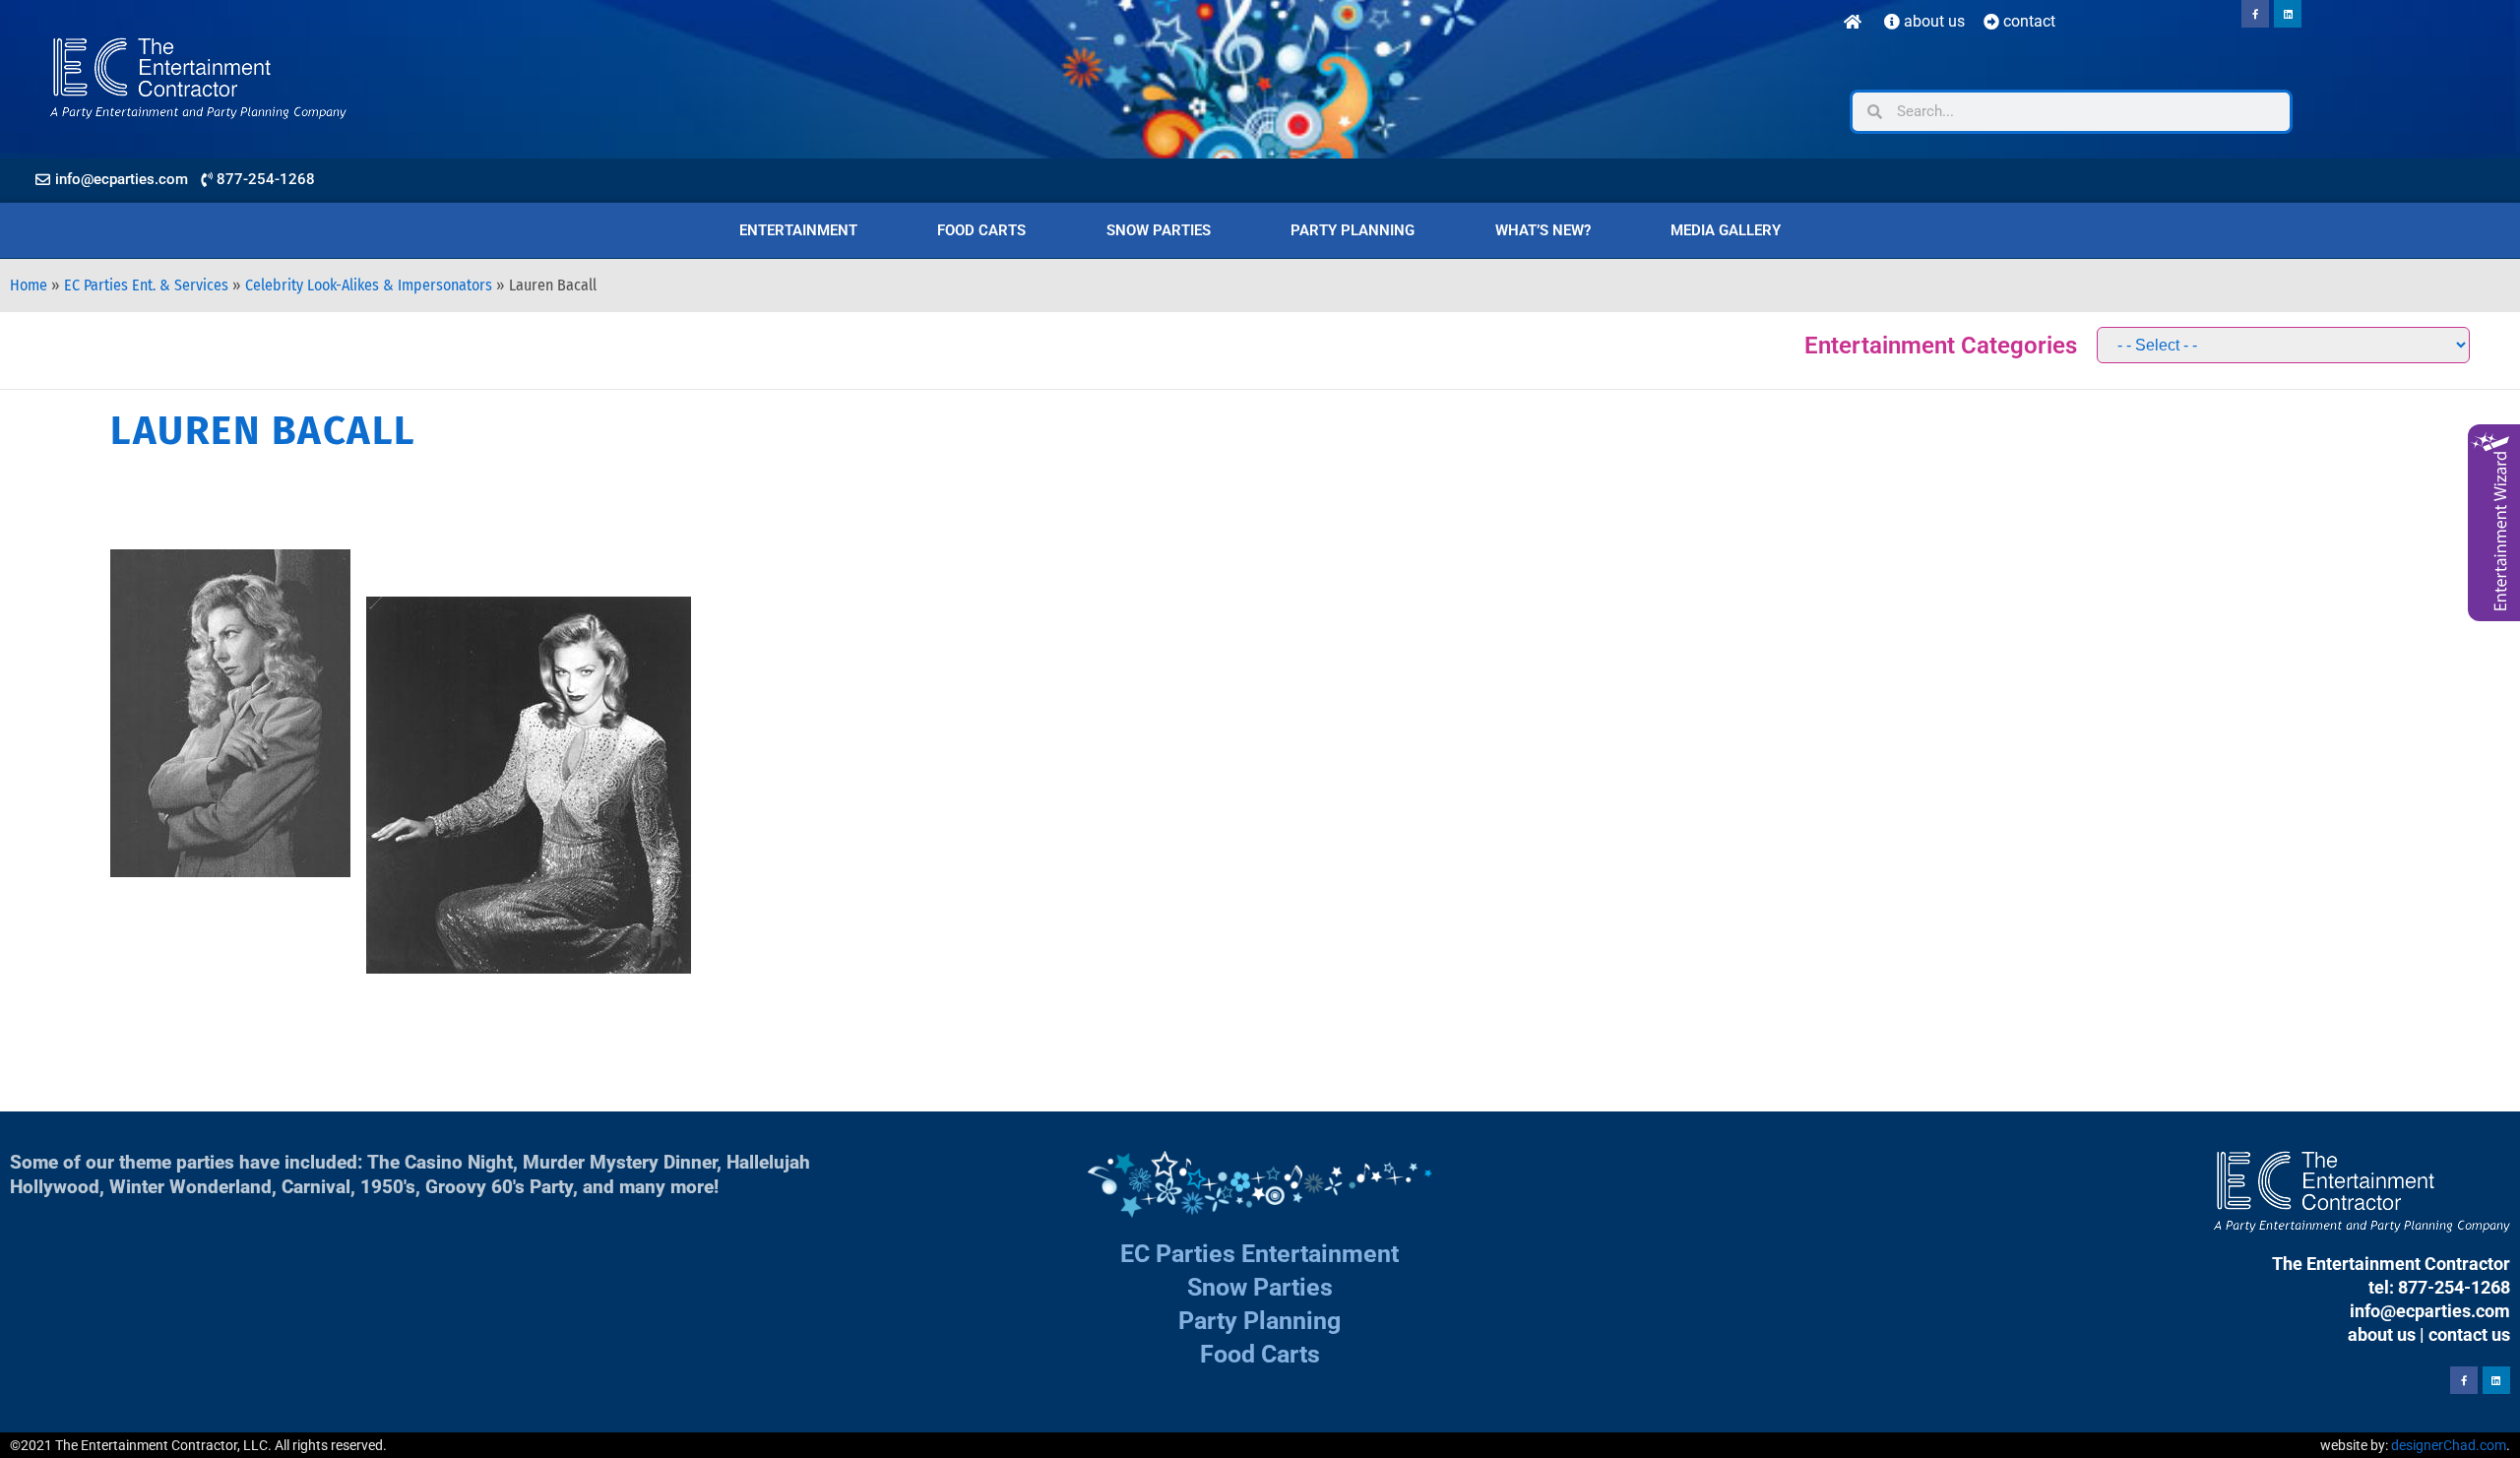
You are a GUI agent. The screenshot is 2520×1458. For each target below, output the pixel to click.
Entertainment (798, 230)
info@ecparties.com (2430, 1311)
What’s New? (1543, 230)
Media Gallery (1726, 230)
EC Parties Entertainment (1260, 1254)
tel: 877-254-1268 (2439, 1287)
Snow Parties (1159, 230)
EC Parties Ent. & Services (146, 285)
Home (29, 285)
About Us (1932, 21)
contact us (2469, 1334)
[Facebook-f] (2255, 14)
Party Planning (1353, 230)
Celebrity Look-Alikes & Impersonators (369, 285)
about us (2382, 1334)
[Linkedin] (2288, 14)
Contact (2027, 21)
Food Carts (981, 230)
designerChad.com (2449, 1445)
